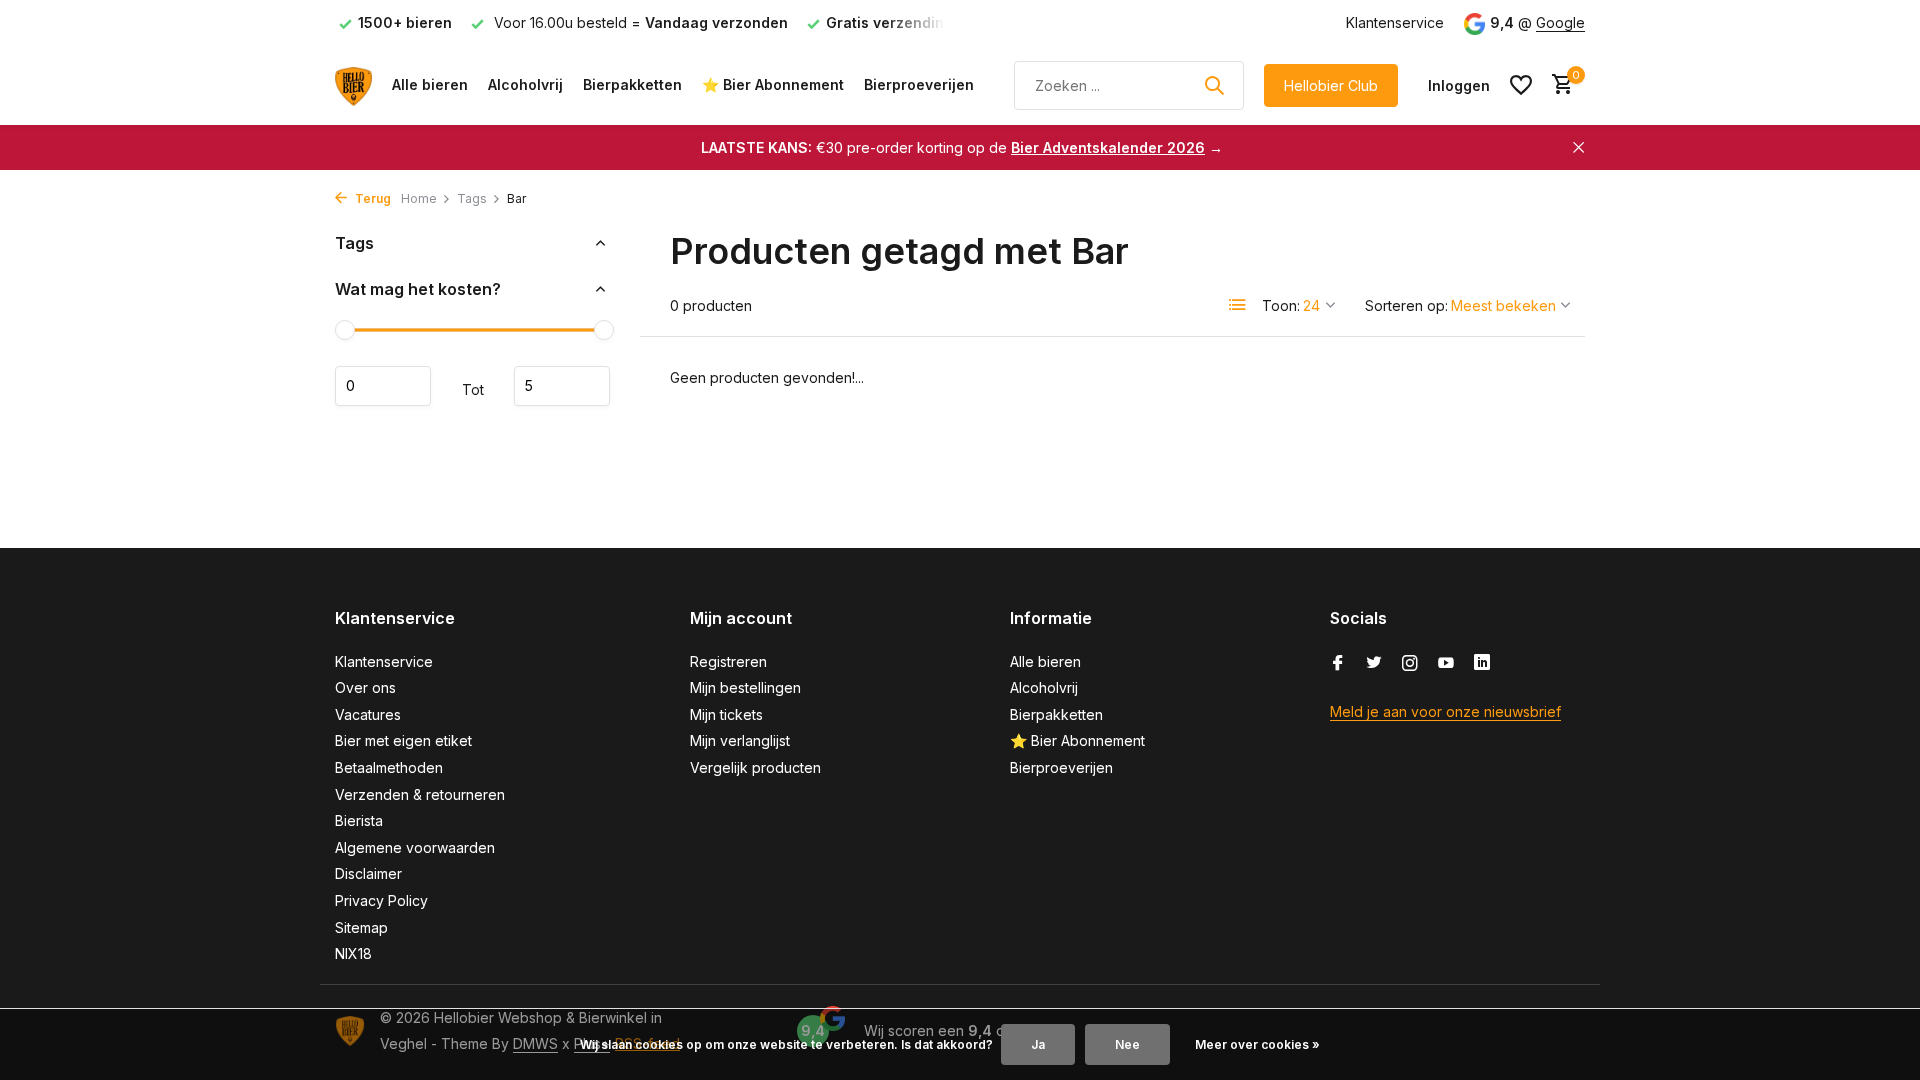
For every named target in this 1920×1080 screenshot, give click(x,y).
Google (1560, 22)
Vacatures (368, 714)
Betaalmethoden (389, 767)
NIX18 (353, 953)
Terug (371, 198)
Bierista (359, 820)
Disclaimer (368, 873)
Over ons (365, 687)
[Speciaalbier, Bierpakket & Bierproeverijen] (353, 85)
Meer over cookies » (1257, 1044)
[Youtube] (1446, 664)
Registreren (728, 661)
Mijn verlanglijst (740, 740)
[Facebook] (1338, 664)
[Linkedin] (1482, 664)
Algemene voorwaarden (415, 847)
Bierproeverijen (919, 84)
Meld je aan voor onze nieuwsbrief (1445, 711)
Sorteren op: (1406, 305)
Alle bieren (430, 84)
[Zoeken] (1214, 85)
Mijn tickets (726, 714)
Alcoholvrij (525, 84)
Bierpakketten (632, 84)
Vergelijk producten (755, 767)
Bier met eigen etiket (403, 740)
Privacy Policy (381, 900)
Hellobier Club (1331, 85)
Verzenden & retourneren (420, 794)
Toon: (1281, 305)
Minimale (383, 386)
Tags (472, 198)
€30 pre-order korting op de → (962, 147)
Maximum (562, 386)
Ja (1038, 1044)
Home (419, 198)
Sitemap (361, 927)
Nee (1127, 1044)
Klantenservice (1395, 22)
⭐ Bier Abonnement (773, 84)
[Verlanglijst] (1521, 85)
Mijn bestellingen (745, 687)
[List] (1238, 305)
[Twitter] (1374, 664)
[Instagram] (1410, 664)
